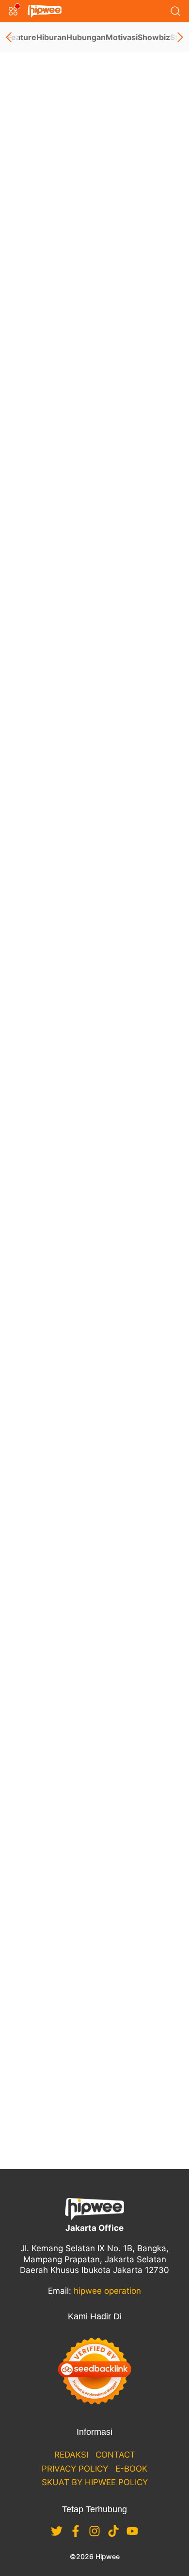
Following (49, 179)
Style (66, 506)
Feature (22, 37)
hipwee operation (107, 2291)
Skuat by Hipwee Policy (95, 2482)
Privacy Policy (75, 2469)
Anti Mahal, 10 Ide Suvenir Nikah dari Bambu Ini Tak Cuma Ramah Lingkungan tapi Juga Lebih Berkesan (94, 1421)
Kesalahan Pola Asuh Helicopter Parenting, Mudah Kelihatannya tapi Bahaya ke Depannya (90, 1613)
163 (95, 2116)
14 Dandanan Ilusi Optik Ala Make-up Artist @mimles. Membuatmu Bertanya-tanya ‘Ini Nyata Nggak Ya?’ (93, 535)
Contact (115, 2455)
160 (95, 2058)
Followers (51, 166)
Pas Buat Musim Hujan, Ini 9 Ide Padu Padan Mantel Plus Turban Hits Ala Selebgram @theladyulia (94, 1262)
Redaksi (71, 2455)
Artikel (32, 200)
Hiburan (51, 37)
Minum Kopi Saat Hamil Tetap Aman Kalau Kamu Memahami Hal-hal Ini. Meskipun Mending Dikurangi (90, 713)
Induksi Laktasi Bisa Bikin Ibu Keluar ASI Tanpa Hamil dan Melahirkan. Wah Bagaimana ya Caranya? (93, 1785)
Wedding (74, 331)
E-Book (131, 2469)
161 (95, 2077)
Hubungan (86, 37)
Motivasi (122, 37)
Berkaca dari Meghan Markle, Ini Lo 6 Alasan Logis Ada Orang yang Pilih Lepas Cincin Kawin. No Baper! (93, 899)
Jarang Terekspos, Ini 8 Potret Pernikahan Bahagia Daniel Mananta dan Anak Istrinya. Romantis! (90, 1944)
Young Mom (80, 684)
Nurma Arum (32, 331)
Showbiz (154, 37)
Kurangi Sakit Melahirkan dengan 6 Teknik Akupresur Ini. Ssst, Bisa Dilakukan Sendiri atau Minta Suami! (91, 1102)
